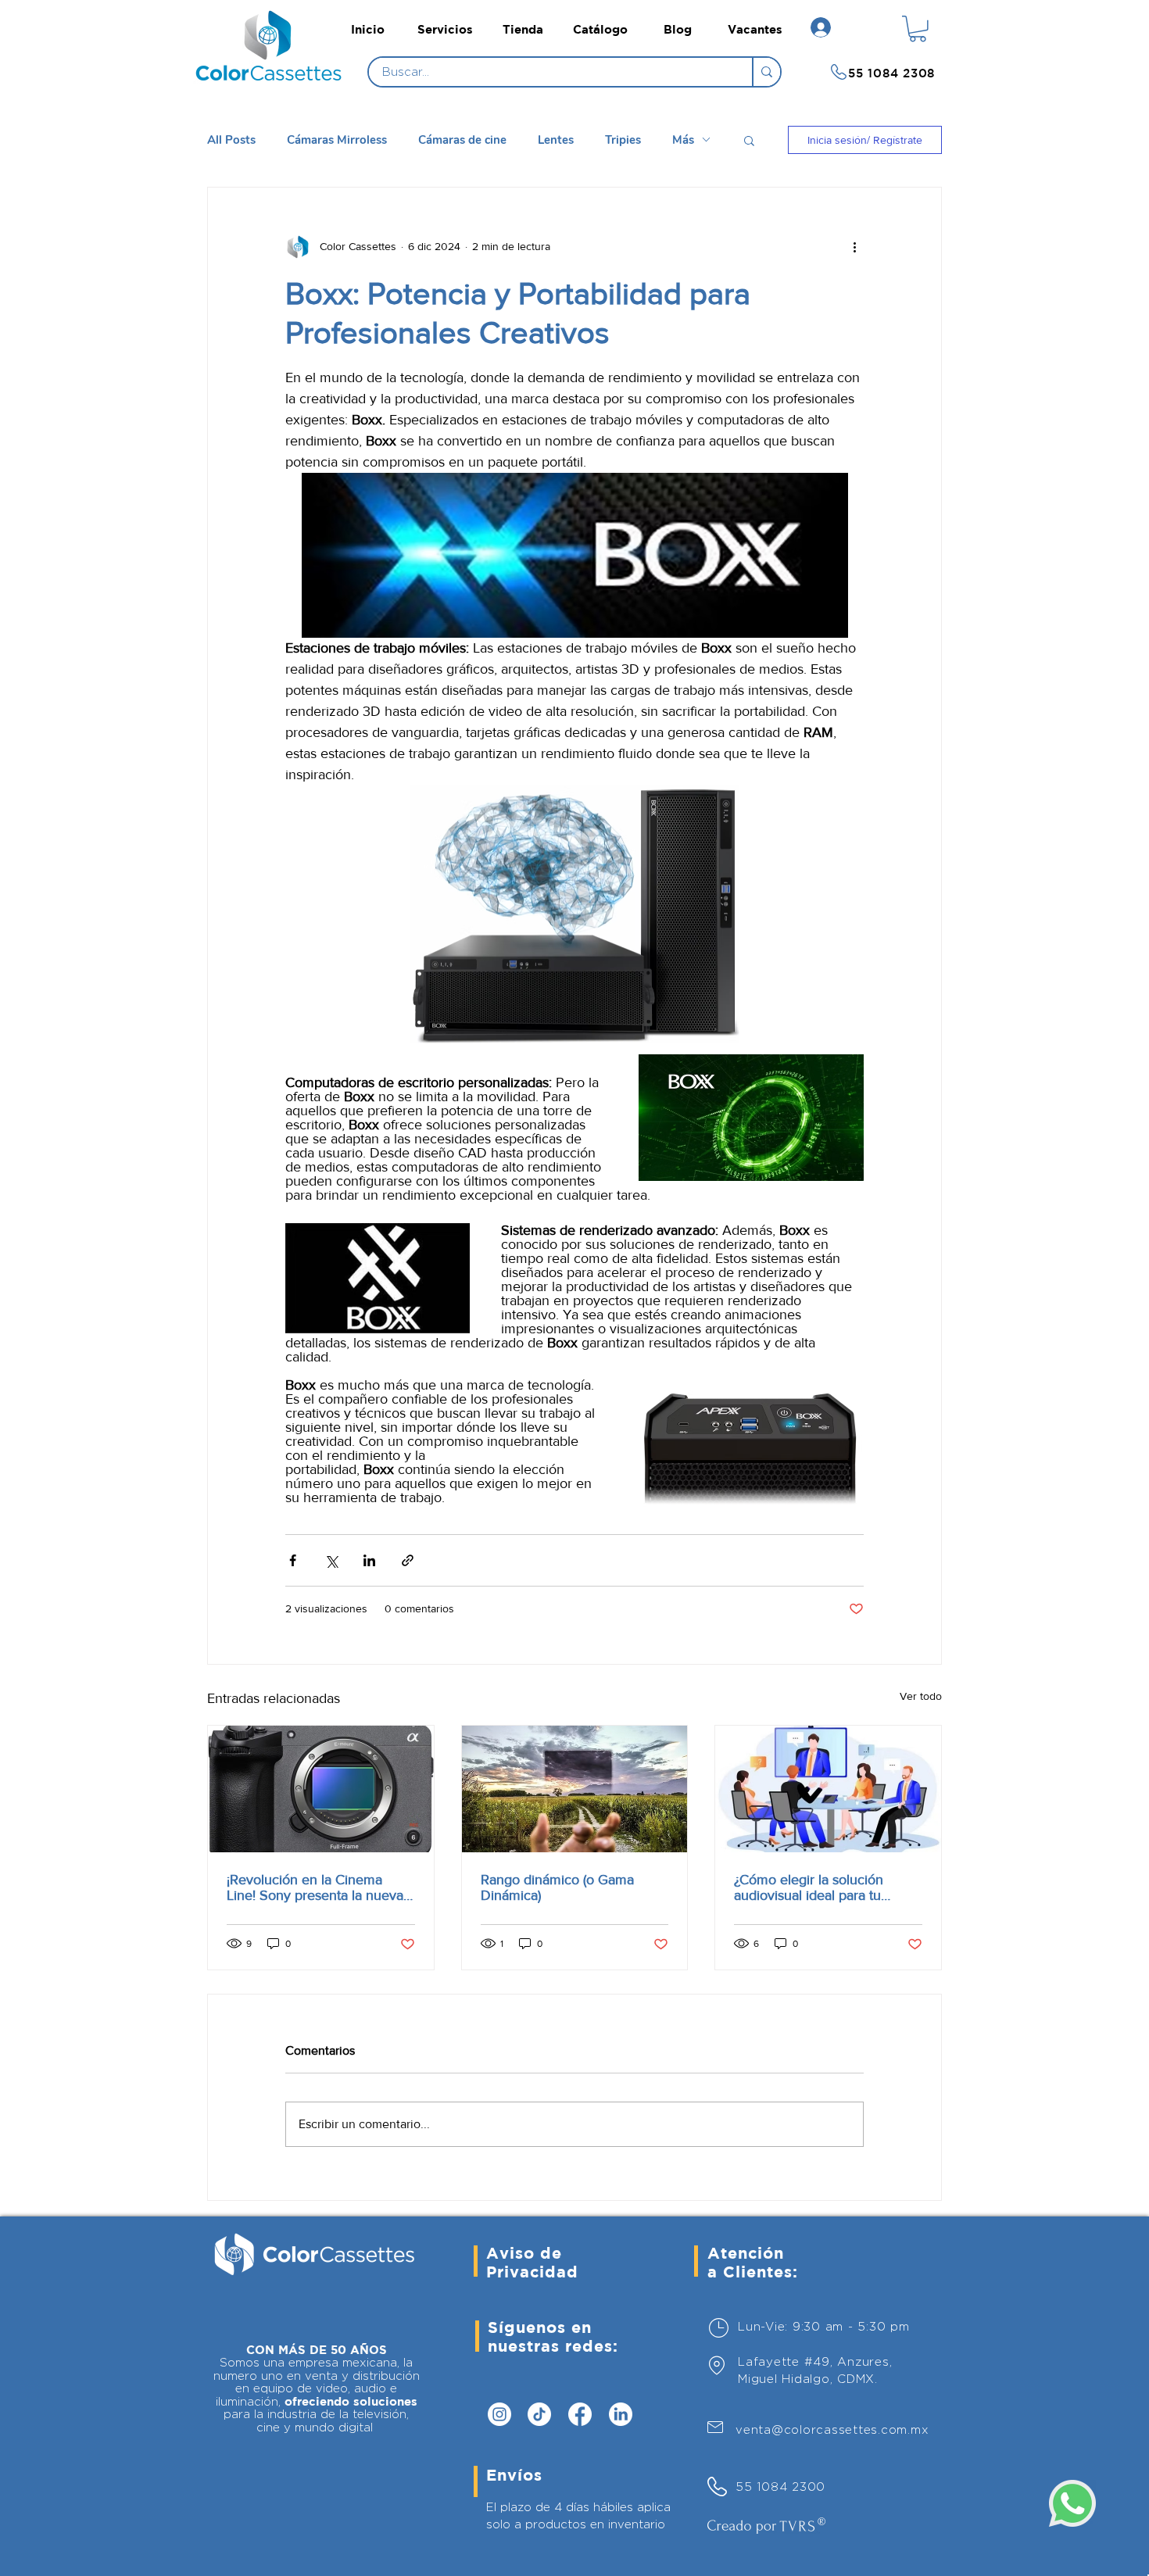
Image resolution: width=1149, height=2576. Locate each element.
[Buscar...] (766, 72)
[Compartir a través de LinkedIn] (369, 1560)
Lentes (556, 140)
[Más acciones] (854, 247)
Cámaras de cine (462, 140)
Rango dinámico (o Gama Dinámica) (557, 1887)
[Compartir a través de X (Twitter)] (331, 1560)
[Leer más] (273, 73)
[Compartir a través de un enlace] (408, 1560)
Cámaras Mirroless (337, 140)
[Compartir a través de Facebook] (293, 1560)
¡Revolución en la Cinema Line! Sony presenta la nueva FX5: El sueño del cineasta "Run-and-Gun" (315, 1887)
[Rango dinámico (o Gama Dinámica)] (575, 1789)
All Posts (231, 140)
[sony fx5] (321, 1789)
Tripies (623, 140)
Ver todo (921, 1696)
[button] (918, 29)
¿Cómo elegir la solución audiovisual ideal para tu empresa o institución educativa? (809, 1887)
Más (683, 140)
